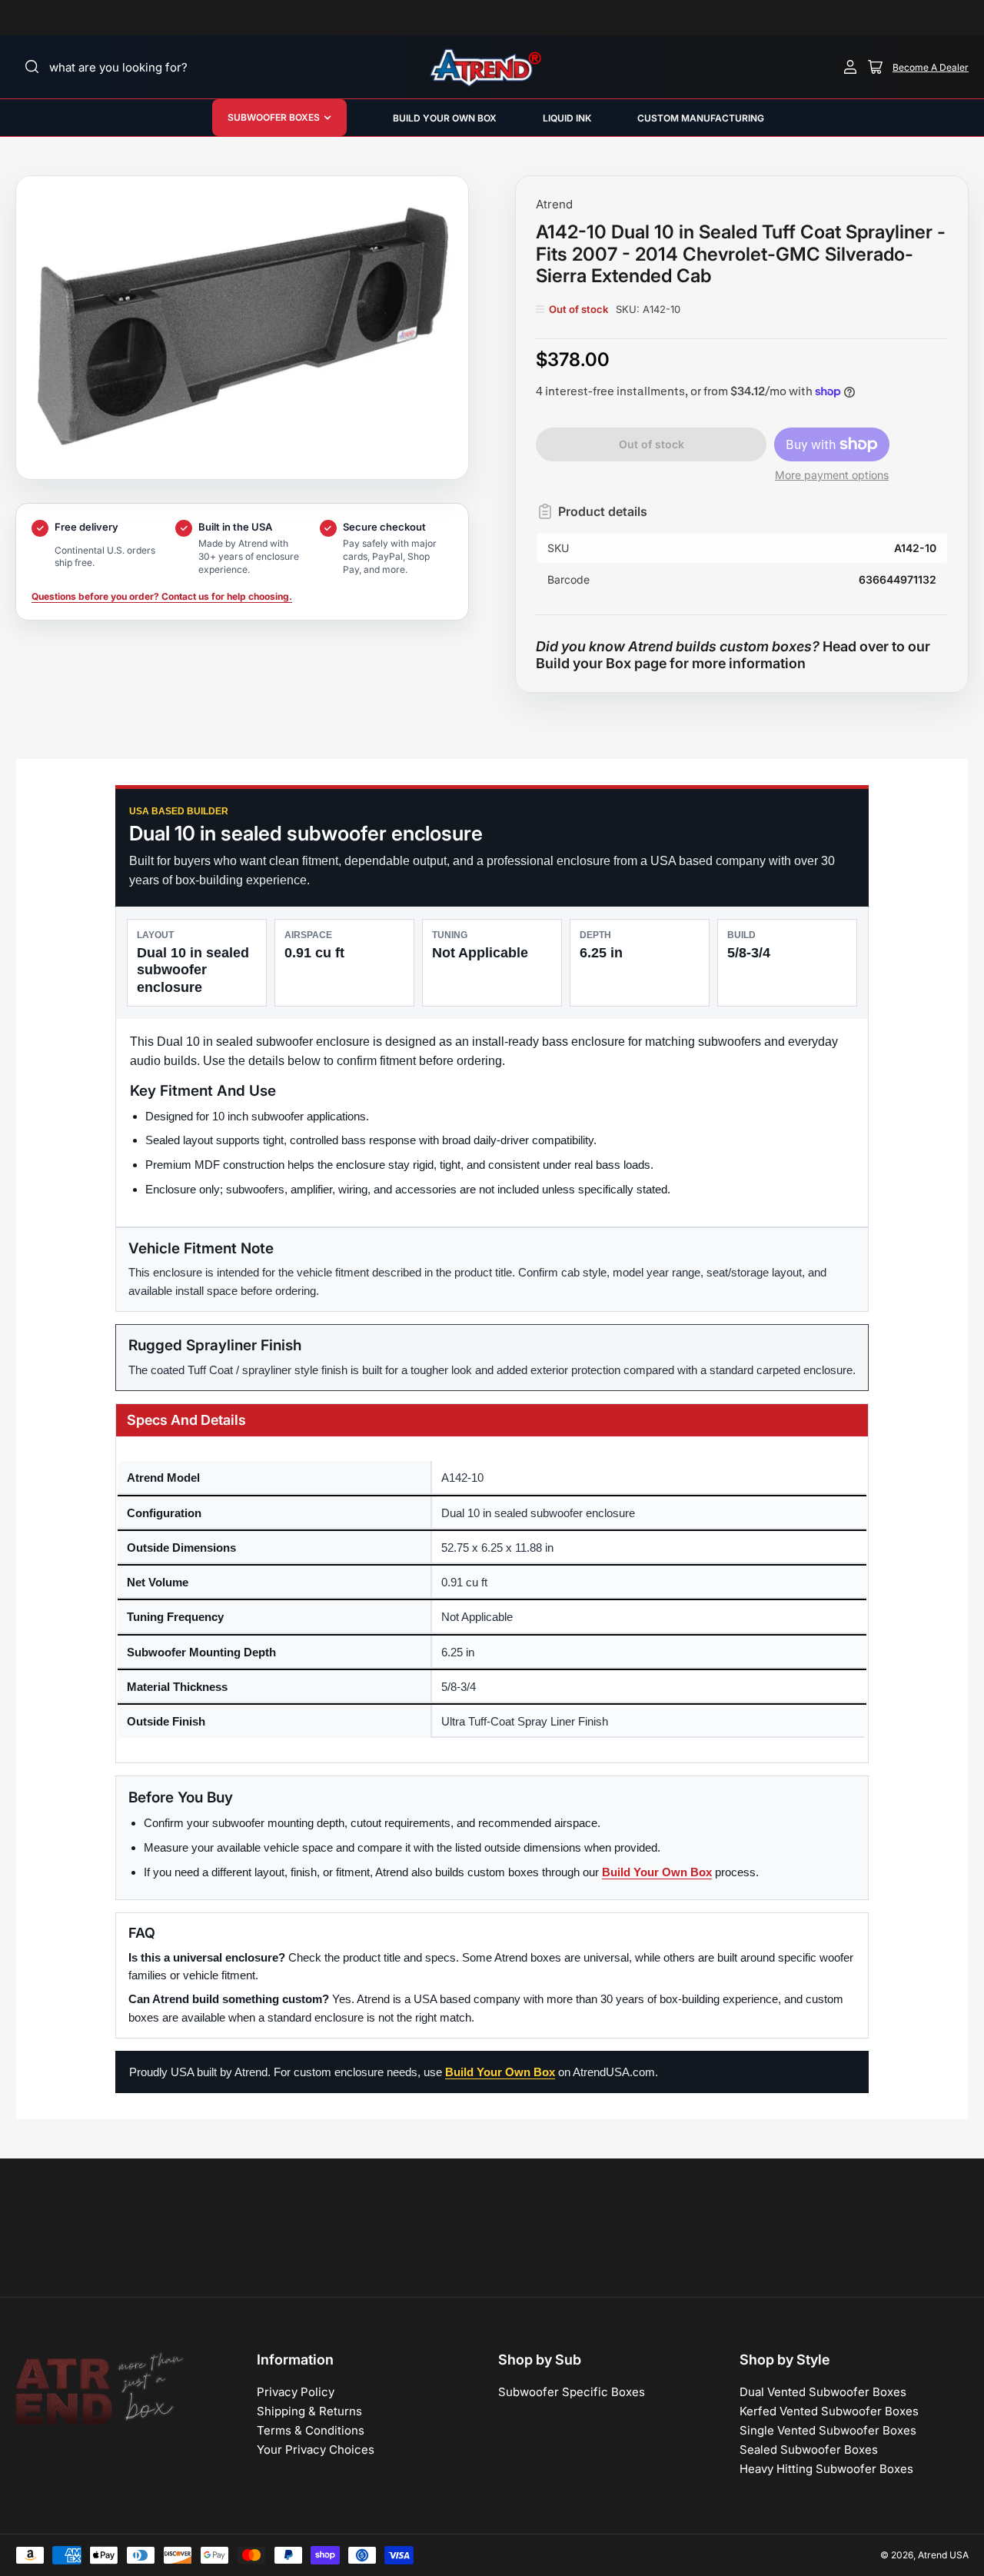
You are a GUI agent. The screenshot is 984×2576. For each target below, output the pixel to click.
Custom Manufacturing (701, 118)
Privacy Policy (296, 2392)
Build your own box (445, 118)
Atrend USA (943, 2555)
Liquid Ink (567, 118)
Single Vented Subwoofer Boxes (828, 2430)
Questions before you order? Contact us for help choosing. (162, 596)
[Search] (32, 67)
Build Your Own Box (657, 1872)
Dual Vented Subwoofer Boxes (823, 2392)
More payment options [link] (832, 475)
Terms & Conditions (311, 2430)
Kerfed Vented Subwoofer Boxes (829, 2411)
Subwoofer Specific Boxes (572, 2392)
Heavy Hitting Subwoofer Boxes (826, 2469)
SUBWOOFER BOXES (274, 117)
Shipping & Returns (309, 2411)
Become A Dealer (931, 67)
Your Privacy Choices (316, 2450)
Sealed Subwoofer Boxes (809, 2450)
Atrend (554, 204)
